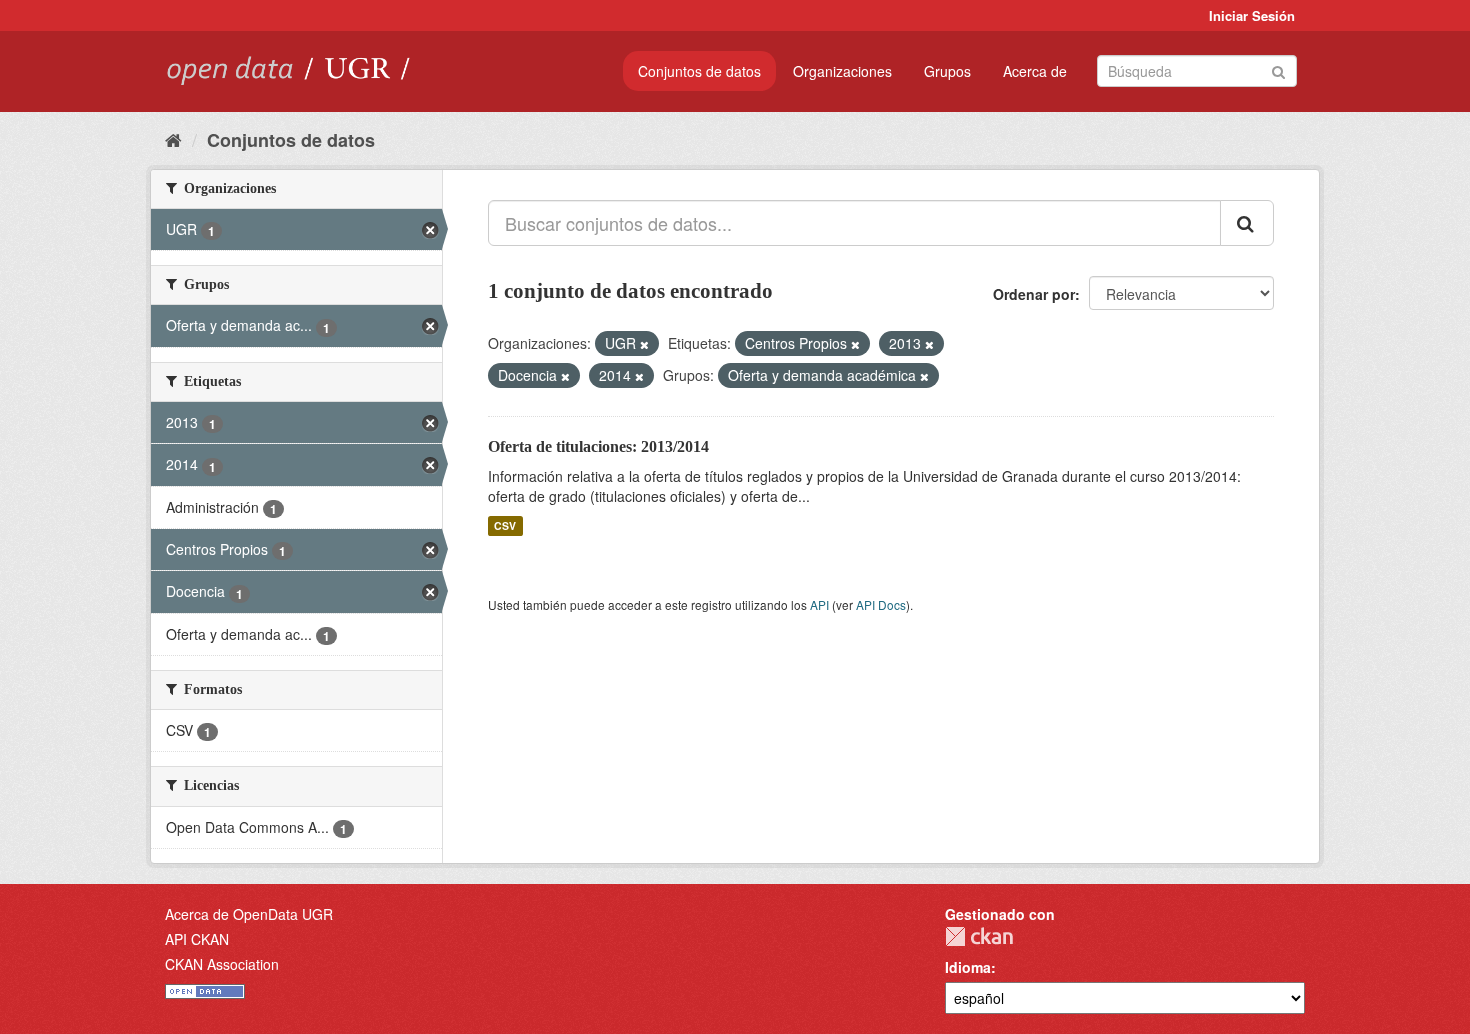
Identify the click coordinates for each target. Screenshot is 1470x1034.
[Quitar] (644, 344)
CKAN (979, 936)
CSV (505, 525)
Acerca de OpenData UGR (249, 914)
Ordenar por (1034, 294)
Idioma (968, 967)
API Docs (881, 604)
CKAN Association (222, 964)
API (819, 604)
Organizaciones (842, 71)
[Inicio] (173, 139)
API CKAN (197, 939)
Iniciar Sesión (1252, 15)
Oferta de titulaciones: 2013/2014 (598, 446)
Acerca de (1035, 71)
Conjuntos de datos (699, 71)
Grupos (947, 71)
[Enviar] (1278, 69)
